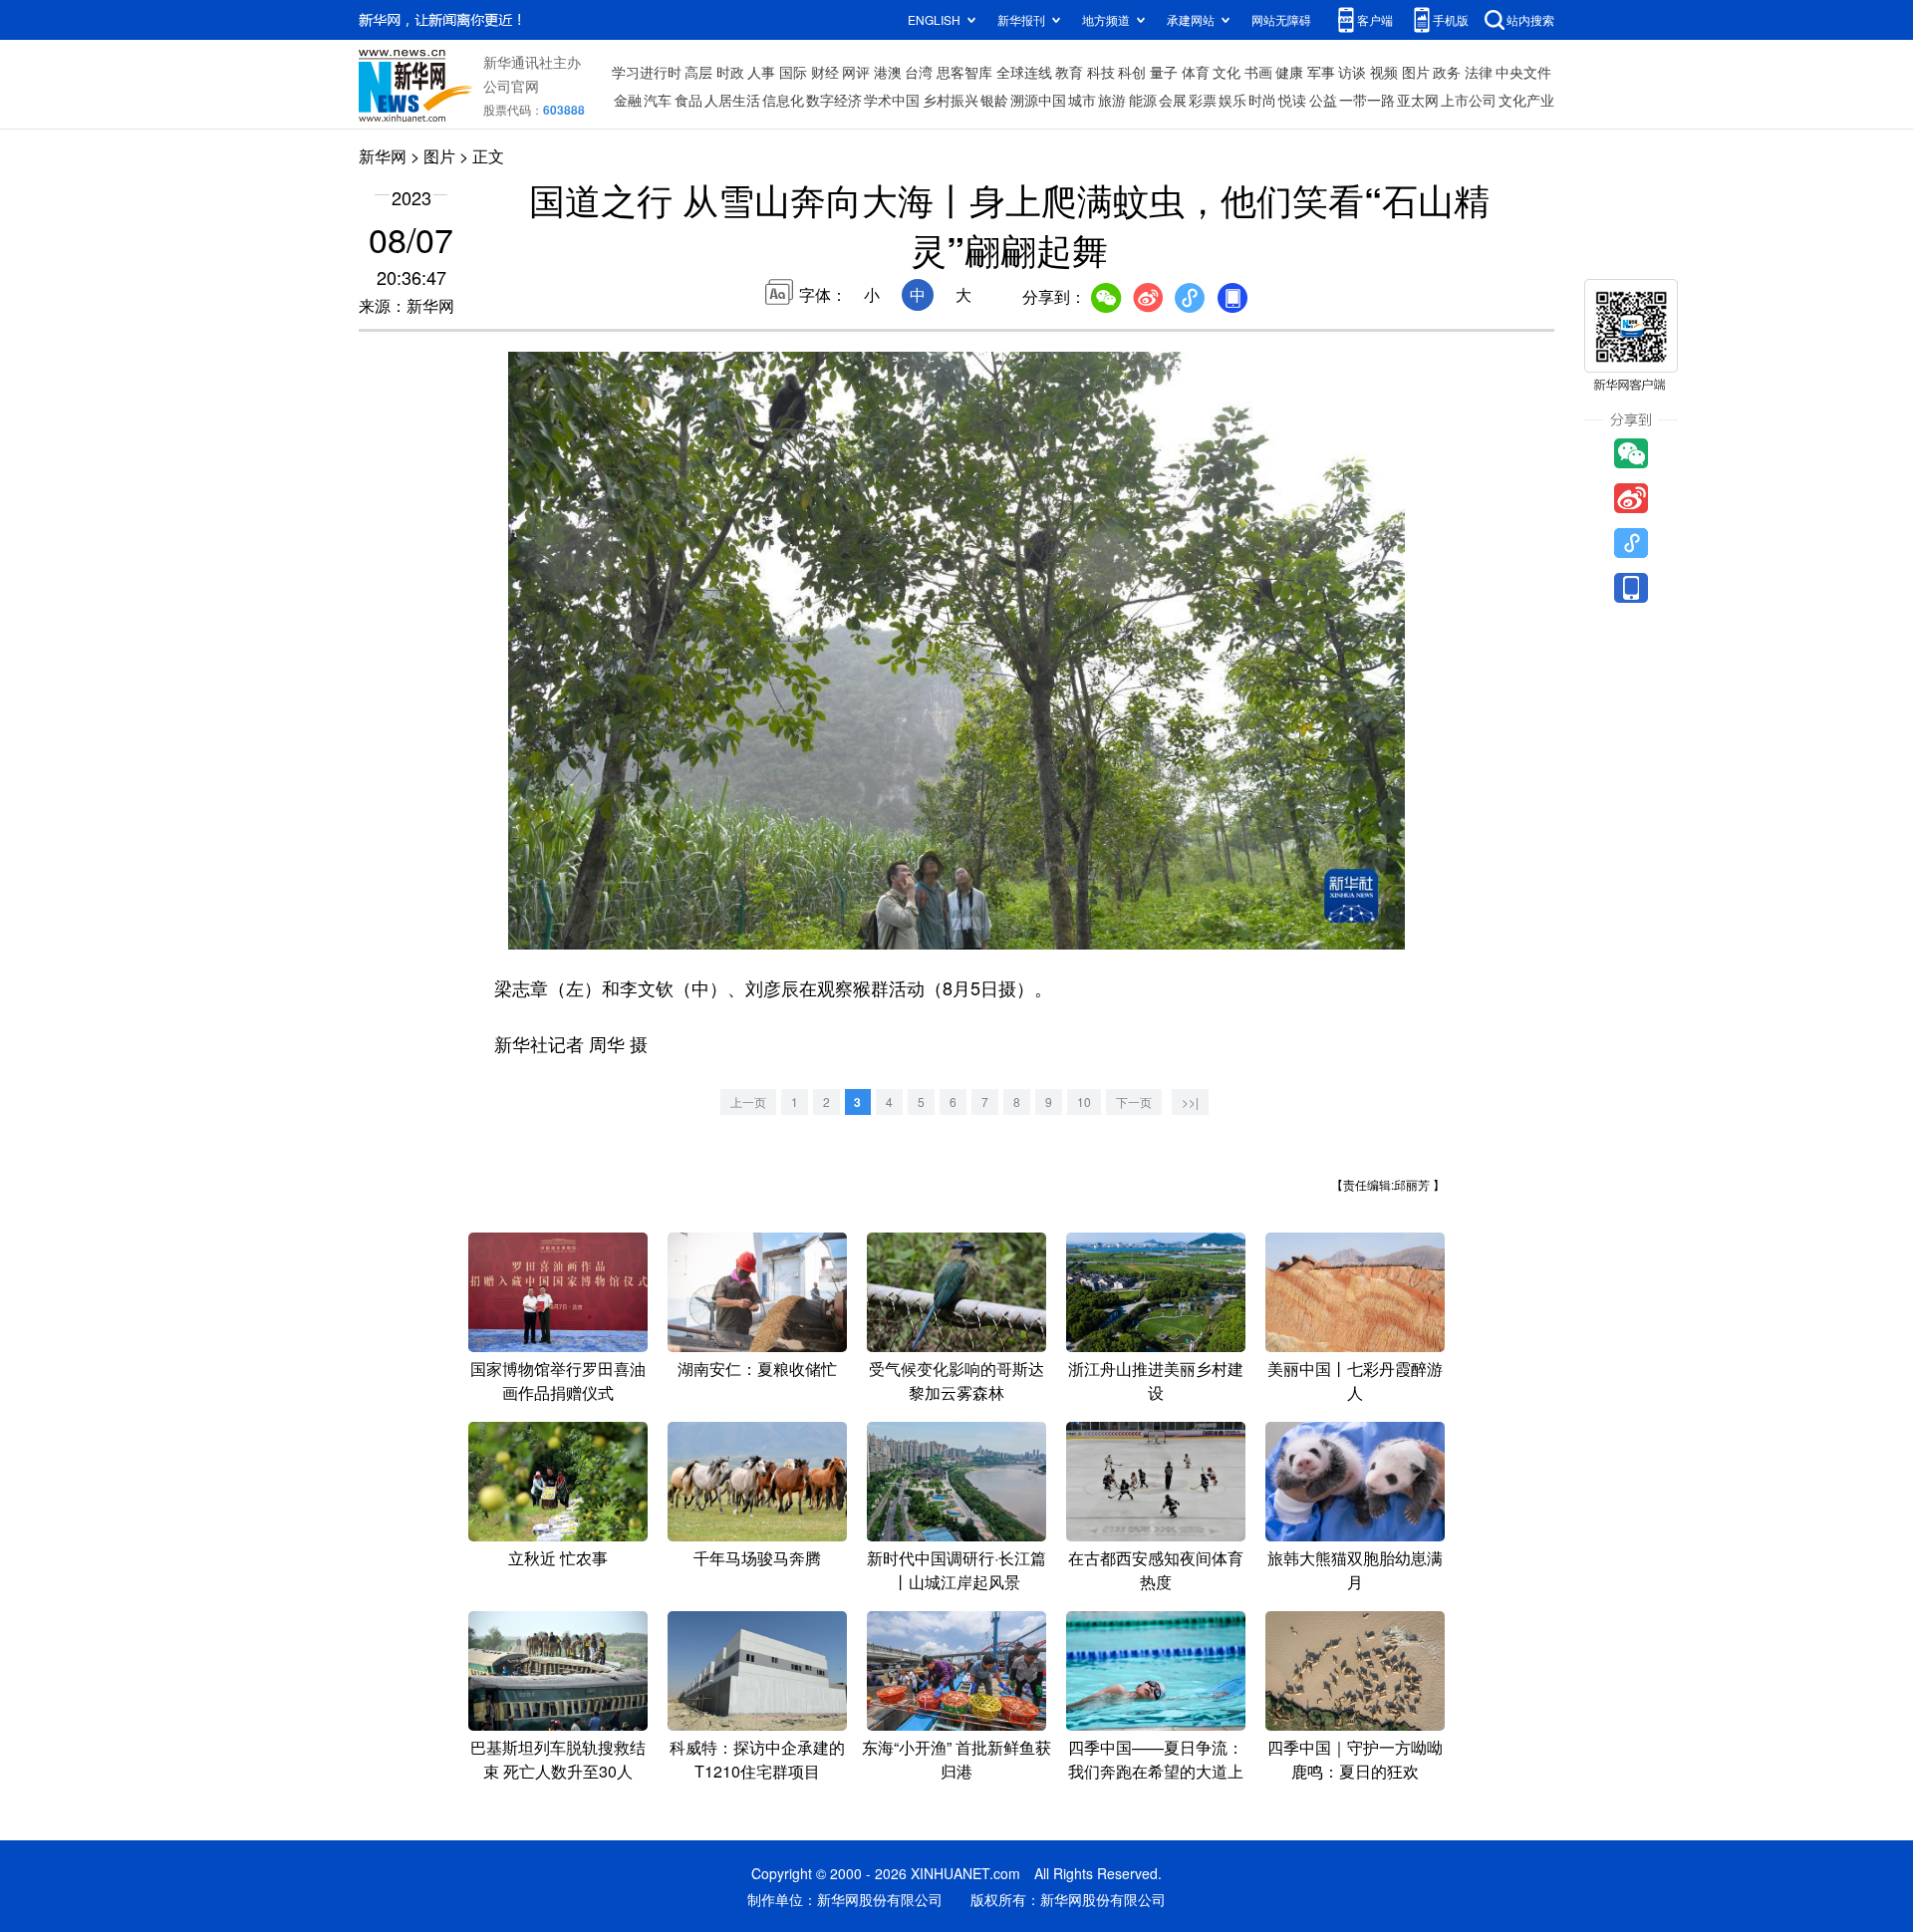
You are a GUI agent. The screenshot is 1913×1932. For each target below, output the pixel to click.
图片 (1416, 72)
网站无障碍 (1281, 19)
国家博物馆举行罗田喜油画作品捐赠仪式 (558, 1380)
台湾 (919, 72)
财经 (825, 72)
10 (1084, 1102)
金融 (628, 100)
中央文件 (1523, 72)
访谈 (1352, 72)
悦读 (1292, 100)
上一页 (748, 1102)
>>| (1190, 1102)
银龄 (994, 100)
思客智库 (964, 72)
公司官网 (511, 86)
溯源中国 (1038, 100)
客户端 (1375, 19)
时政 (730, 72)
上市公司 (1469, 100)
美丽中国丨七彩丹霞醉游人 (1355, 1380)
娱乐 (1232, 100)
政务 (1447, 72)
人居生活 (732, 100)
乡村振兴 (951, 100)
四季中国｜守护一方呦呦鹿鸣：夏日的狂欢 (1355, 1759)
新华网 (383, 156)
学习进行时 (647, 72)
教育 (1069, 72)
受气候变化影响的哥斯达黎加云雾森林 (956, 1380)
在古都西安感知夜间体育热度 (1156, 1570)
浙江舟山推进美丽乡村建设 (1156, 1380)
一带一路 (1367, 100)
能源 (1143, 100)
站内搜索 (1530, 19)
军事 (1321, 72)
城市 (1082, 100)
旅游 (1112, 100)
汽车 (658, 100)
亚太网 (1418, 100)
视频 (1384, 72)
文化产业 (1526, 100)
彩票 (1203, 100)
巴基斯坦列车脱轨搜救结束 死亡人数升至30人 (558, 1759)
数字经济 (834, 100)
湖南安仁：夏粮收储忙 (757, 1369)
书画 (1258, 72)
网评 (856, 72)
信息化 (783, 100)
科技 (1101, 72)
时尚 (1262, 100)
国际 (793, 72)
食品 (688, 100)
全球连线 (1024, 72)
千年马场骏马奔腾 (757, 1558)
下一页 (1134, 1102)
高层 (698, 72)
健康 (1289, 72)
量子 (1164, 72)
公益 (1323, 100)
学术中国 (892, 100)
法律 (1479, 72)
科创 (1132, 72)
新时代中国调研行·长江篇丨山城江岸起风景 (956, 1570)
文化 (1227, 72)
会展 (1173, 100)
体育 (1196, 72)
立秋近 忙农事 (558, 1558)
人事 (761, 72)
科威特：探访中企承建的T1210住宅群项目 (757, 1759)
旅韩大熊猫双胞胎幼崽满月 (1355, 1570)
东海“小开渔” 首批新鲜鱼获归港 (956, 1759)
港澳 (888, 72)
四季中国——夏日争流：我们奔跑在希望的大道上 (1156, 1759)
